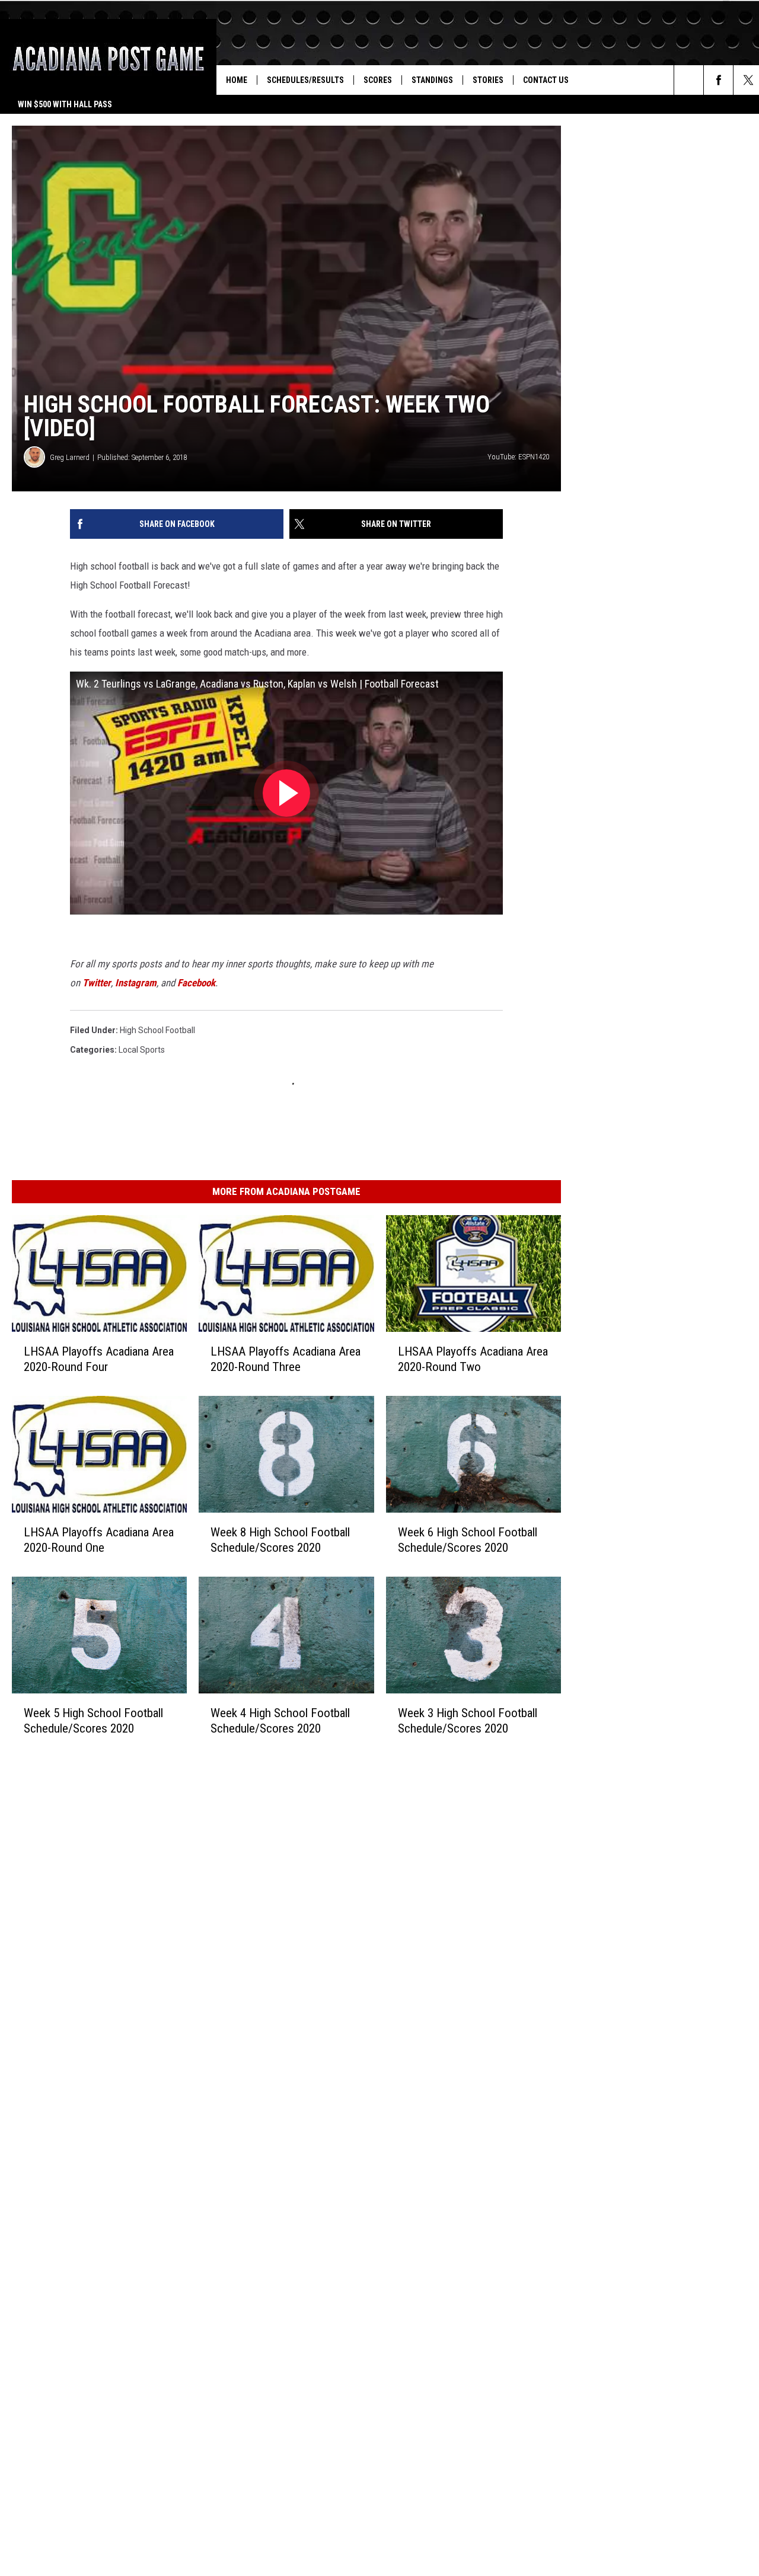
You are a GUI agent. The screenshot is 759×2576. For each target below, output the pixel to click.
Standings (432, 80)
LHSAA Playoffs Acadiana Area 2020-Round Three (286, 1359)
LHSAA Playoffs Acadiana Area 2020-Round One (99, 1539)
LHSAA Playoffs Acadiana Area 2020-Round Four (99, 1359)
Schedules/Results (305, 80)
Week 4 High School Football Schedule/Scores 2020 (280, 1720)
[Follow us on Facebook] (718, 80)
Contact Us (546, 80)
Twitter (97, 983)
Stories (488, 80)
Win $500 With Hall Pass (65, 104)
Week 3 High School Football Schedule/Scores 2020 (468, 1720)
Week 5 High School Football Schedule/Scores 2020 (93, 1720)
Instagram (136, 983)
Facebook (196, 983)
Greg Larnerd (70, 457)
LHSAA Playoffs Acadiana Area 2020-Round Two (473, 1359)
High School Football (157, 1030)
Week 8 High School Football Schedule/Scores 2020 (280, 1539)
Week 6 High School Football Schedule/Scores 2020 (468, 1539)
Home (237, 80)
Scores (378, 80)
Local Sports (142, 1050)
